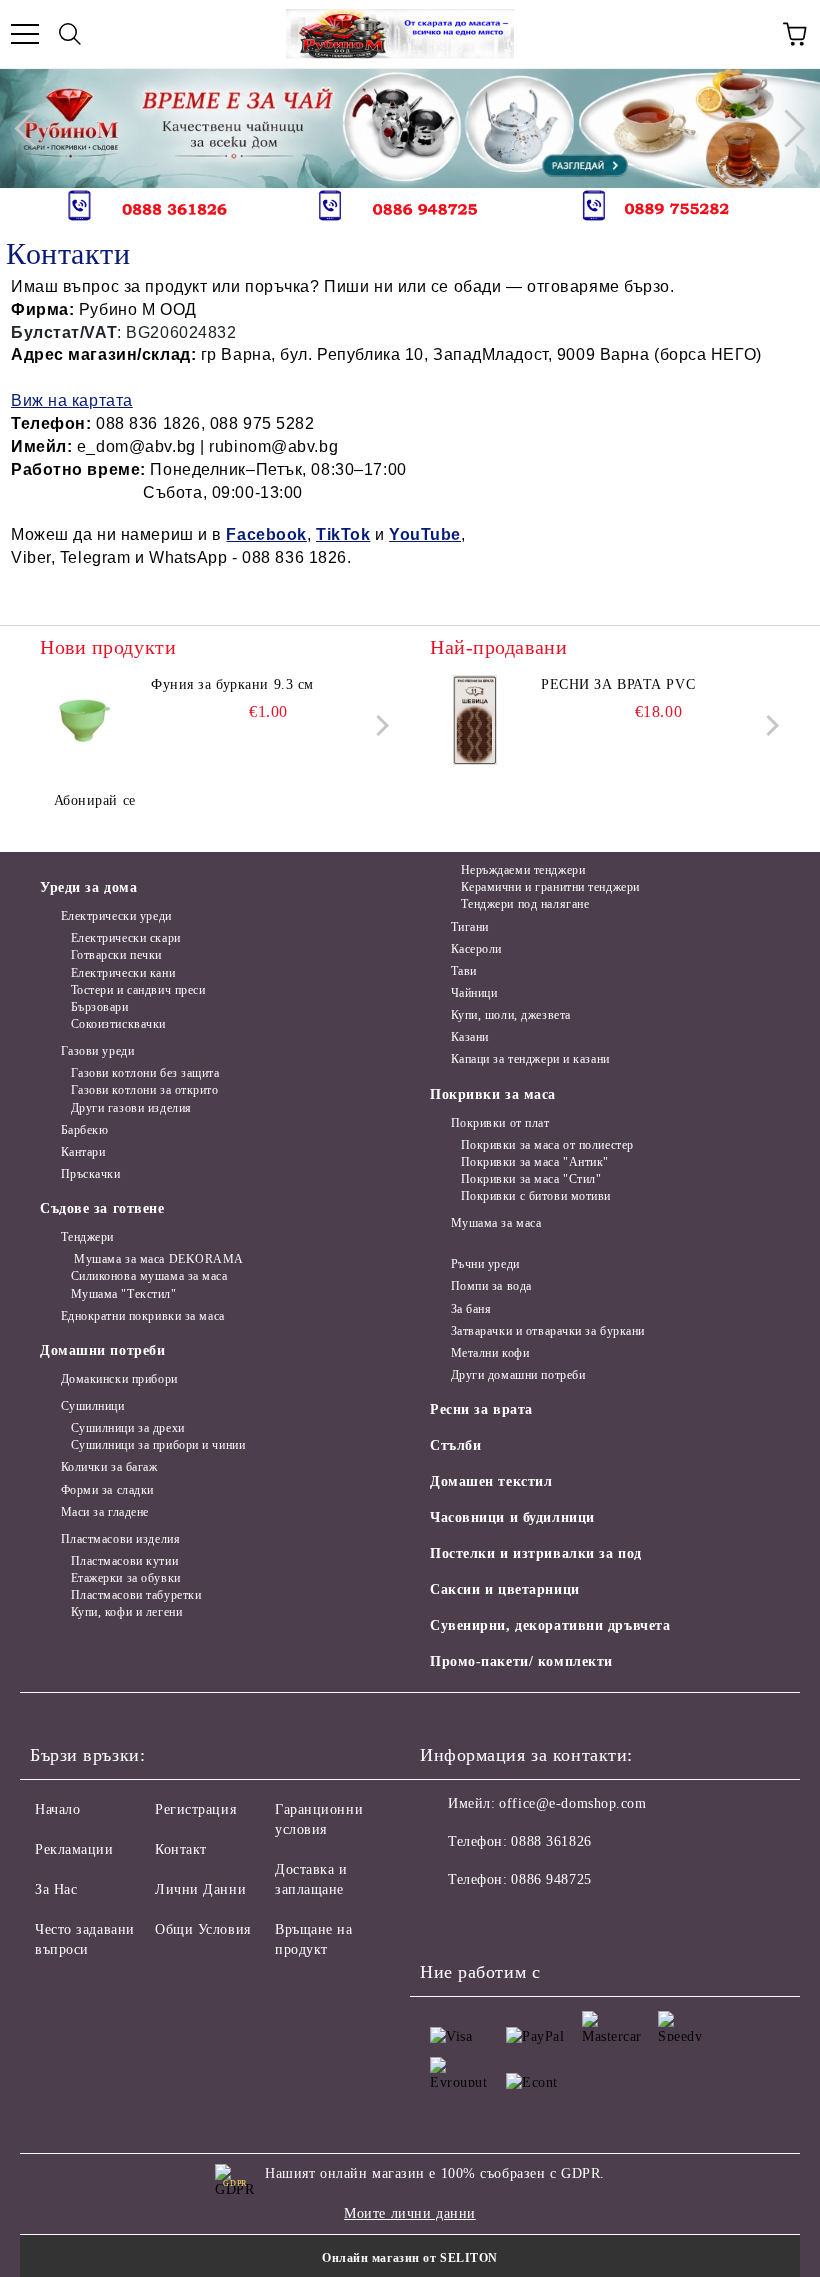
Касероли (476, 949)
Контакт (181, 1849)
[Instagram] (534, 1920)
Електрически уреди (116, 916)
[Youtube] (578, 1920)
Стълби (455, 1445)
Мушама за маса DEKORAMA (157, 1259)
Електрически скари (126, 938)
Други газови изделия (131, 1108)
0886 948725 (551, 1879)
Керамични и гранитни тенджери (550, 887)
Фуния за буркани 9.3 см (232, 684)
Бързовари (100, 1007)
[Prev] (33, 128)
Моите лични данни (410, 2213)
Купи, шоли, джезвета (511, 1015)
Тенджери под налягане (525, 904)
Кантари (83, 1152)
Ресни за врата (481, 1409)
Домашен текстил (491, 1481)
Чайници (474, 993)
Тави (464, 971)
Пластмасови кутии (124, 1561)
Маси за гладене (105, 1512)
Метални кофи (490, 1353)
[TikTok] (622, 1920)
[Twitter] (490, 1920)
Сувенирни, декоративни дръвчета (550, 1625)
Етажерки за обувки (126, 1578)
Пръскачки (91, 1174)
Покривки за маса (493, 1094)
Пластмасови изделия (120, 1539)
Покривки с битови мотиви (536, 1196)
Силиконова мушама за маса (149, 1276)
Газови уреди (97, 1051)
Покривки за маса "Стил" (531, 1179)
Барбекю (84, 1130)
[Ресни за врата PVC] (475, 720)
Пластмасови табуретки (136, 1595)
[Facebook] (446, 1920)
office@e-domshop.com (572, 1803)
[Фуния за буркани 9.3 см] (85, 720)
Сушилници (93, 1406)
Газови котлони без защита (145, 1073)
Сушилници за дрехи (128, 1428)
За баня (471, 1309)
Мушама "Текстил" (124, 1294)
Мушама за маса (496, 1223)
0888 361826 (551, 1841)
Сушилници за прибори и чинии (158, 1445)
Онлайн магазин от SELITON (410, 2258)
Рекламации (74, 1849)
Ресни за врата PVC (618, 684)
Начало (57, 1809)
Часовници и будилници (512, 1517)
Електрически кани (123, 973)
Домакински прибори (119, 1379)
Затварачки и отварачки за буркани (548, 1331)
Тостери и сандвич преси (138, 990)
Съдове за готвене (102, 1208)
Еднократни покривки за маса (143, 1316)
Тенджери (87, 1237)
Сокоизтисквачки (118, 1024)
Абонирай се (95, 800)
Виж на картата (72, 400)
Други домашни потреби (518, 1375)
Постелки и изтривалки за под (536, 1553)
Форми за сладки (107, 1490)
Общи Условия (203, 1929)
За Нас (56, 1889)
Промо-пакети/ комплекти (521, 1661)
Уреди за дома (88, 887)
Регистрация (195, 1809)
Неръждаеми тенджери (523, 870)
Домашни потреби (102, 1350)
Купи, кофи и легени (126, 1612)
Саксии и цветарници (505, 1589)
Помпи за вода (491, 1286)
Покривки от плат (500, 1123)
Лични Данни (200, 1889)
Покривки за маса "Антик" (535, 1162)
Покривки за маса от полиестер (547, 1145)
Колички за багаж (109, 1467)
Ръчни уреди (485, 1264)
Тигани (470, 927)
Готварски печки (116, 955)
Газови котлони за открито (145, 1090)
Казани (470, 1037)
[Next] (786, 128)
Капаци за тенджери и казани (530, 1059)
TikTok (343, 534)
